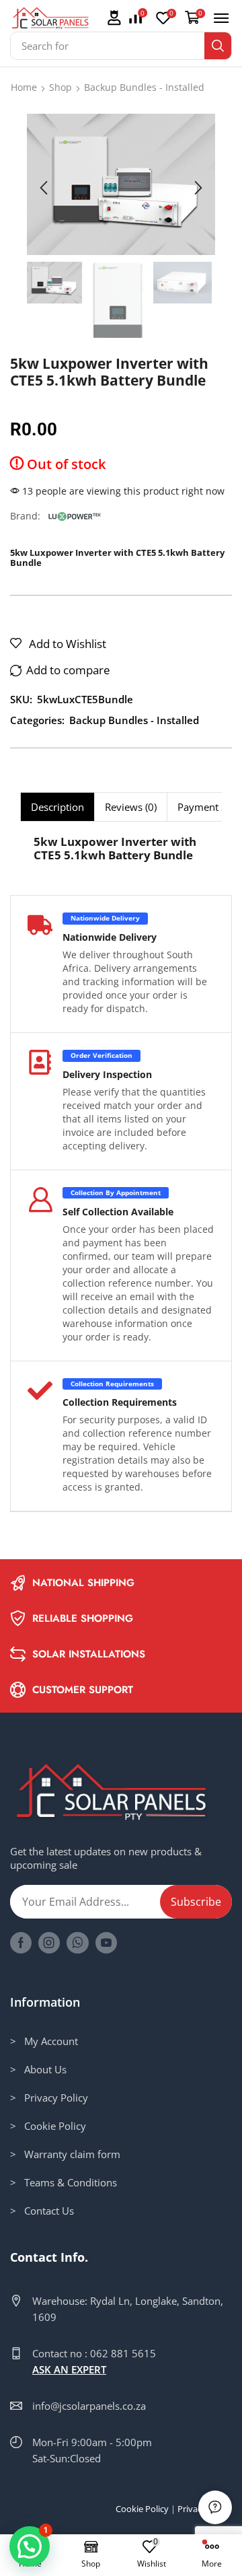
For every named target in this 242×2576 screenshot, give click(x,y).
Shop (61, 87)
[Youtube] (106, 1943)
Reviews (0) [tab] (131, 807)
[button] (114, 19)
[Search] (218, 46)
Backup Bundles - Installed (144, 87)
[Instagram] (49, 1943)
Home (24, 87)
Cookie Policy (142, 2509)
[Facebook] (21, 1943)
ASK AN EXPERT (69, 2369)
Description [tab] (57, 807)
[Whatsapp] (78, 1943)
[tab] (57, 807)
